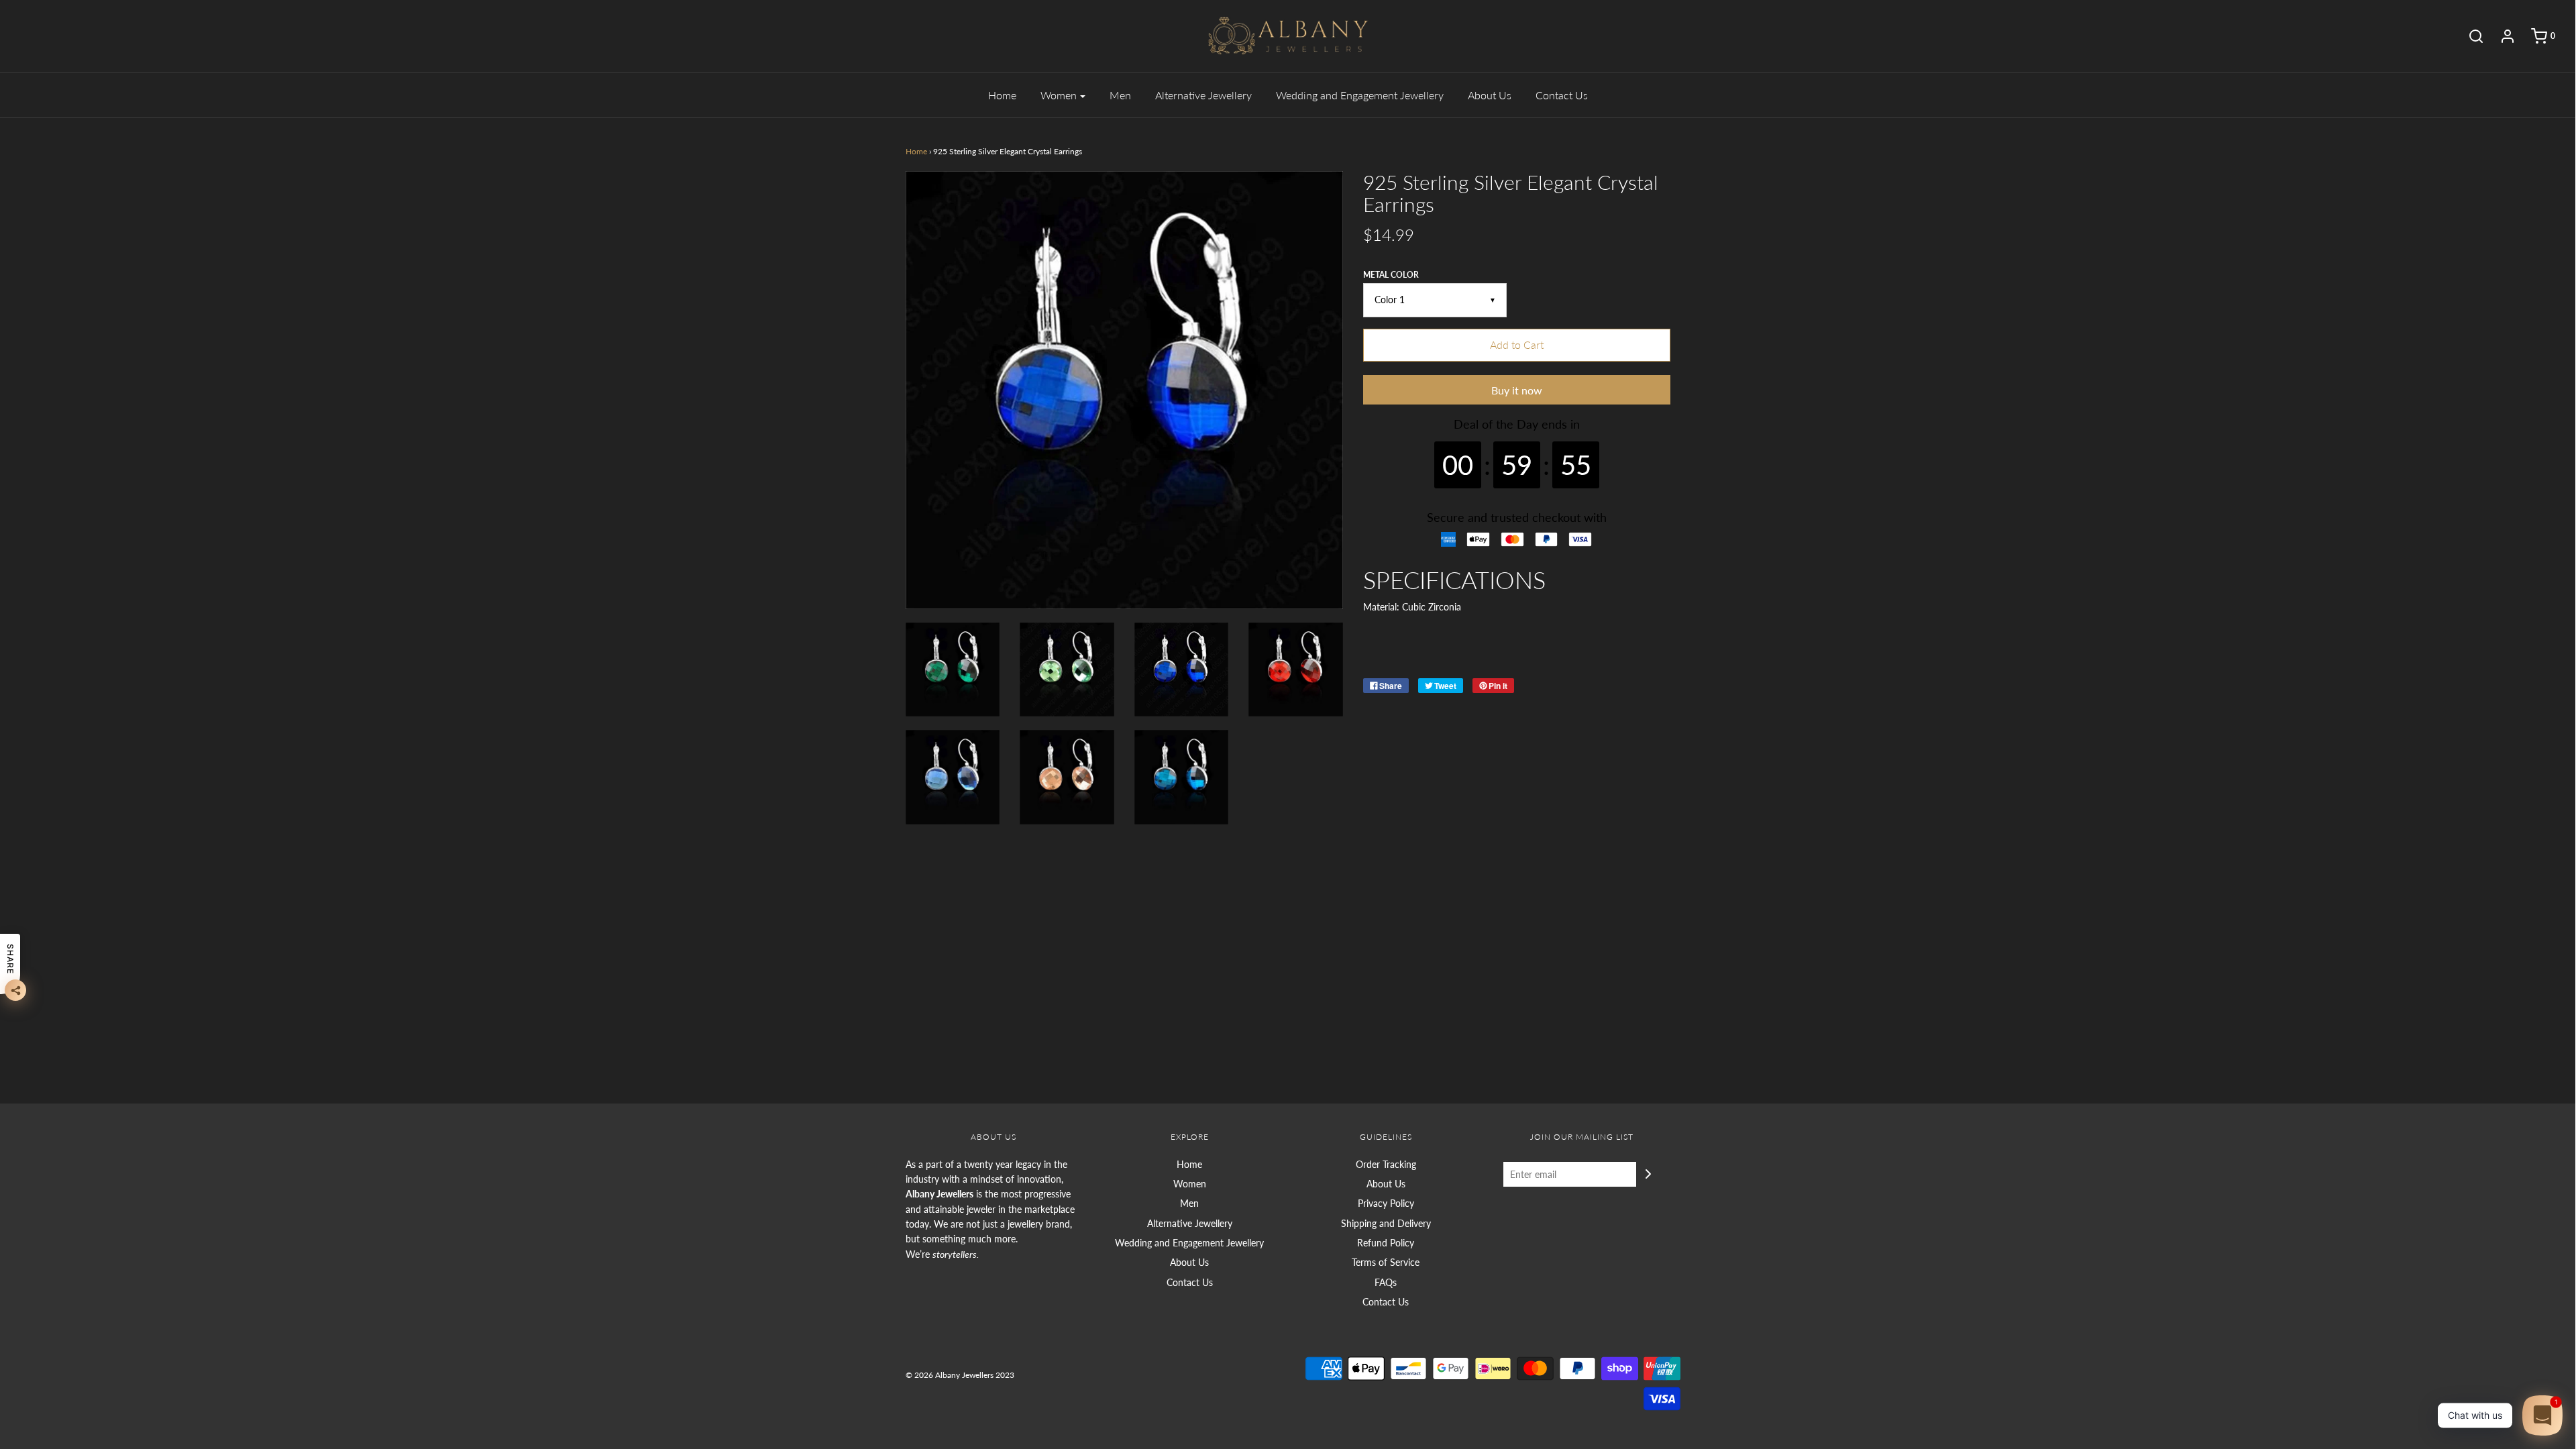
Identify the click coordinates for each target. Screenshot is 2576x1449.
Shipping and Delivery (1386, 1223)
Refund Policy (1386, 1243)
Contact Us (1562, 95)
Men (1120, 95)
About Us (1490, 95)
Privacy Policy (1386, 1203)
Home (1002, 95)
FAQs (1386, 1282)
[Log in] (2501, 36)
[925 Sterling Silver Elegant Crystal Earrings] (1067, 670)
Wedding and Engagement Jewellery (1360, 95)
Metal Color (1391, 275)
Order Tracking (1386, 1164)
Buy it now (1517, 390)
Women (1190, 1184)
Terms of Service (1386, 1262)
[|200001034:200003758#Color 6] (953, 670)
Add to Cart (1517, 344)
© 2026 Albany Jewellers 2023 (960, 1375)
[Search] (2469, 36)
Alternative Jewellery (1203, 95)
